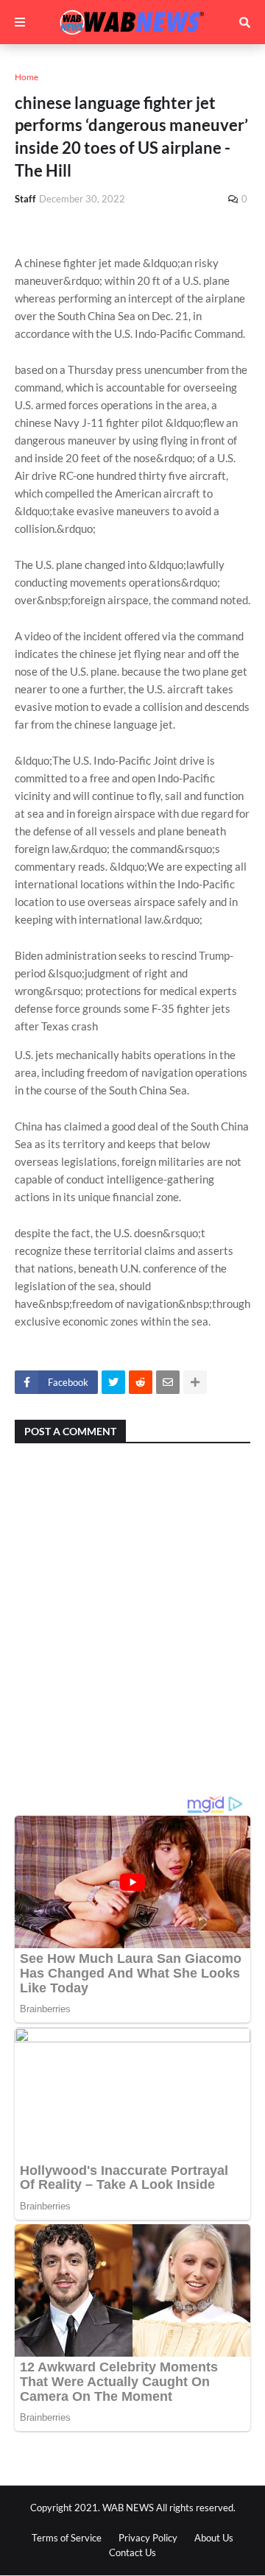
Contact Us (132, 2552)
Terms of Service (67, 2538)
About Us (214, 2538)
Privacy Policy (148, 2538)
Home (26, 77)
